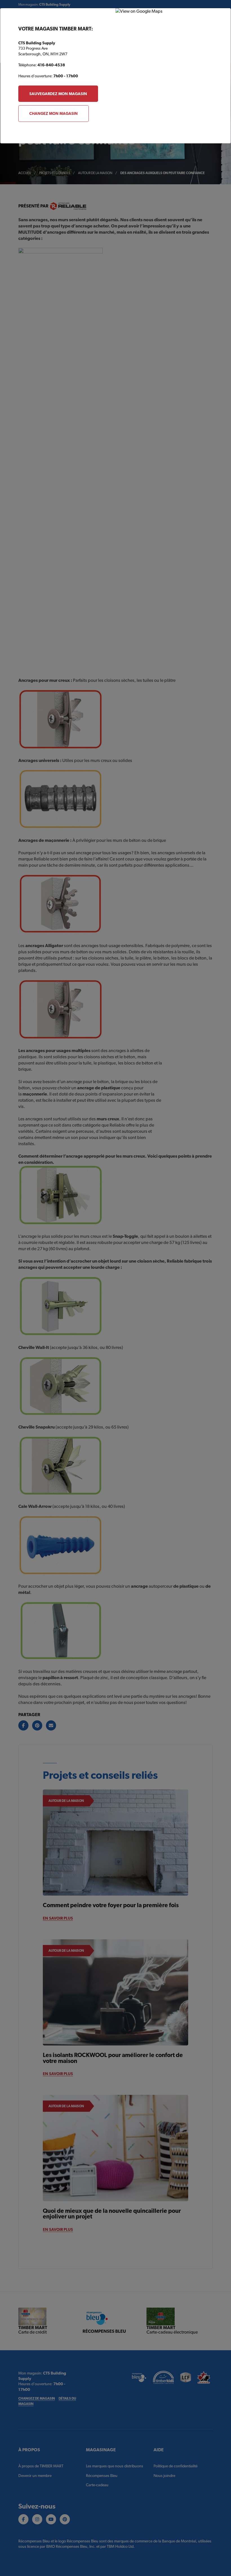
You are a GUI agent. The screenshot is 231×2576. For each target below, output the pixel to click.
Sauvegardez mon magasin (58, 94)
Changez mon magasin (54, 113)
